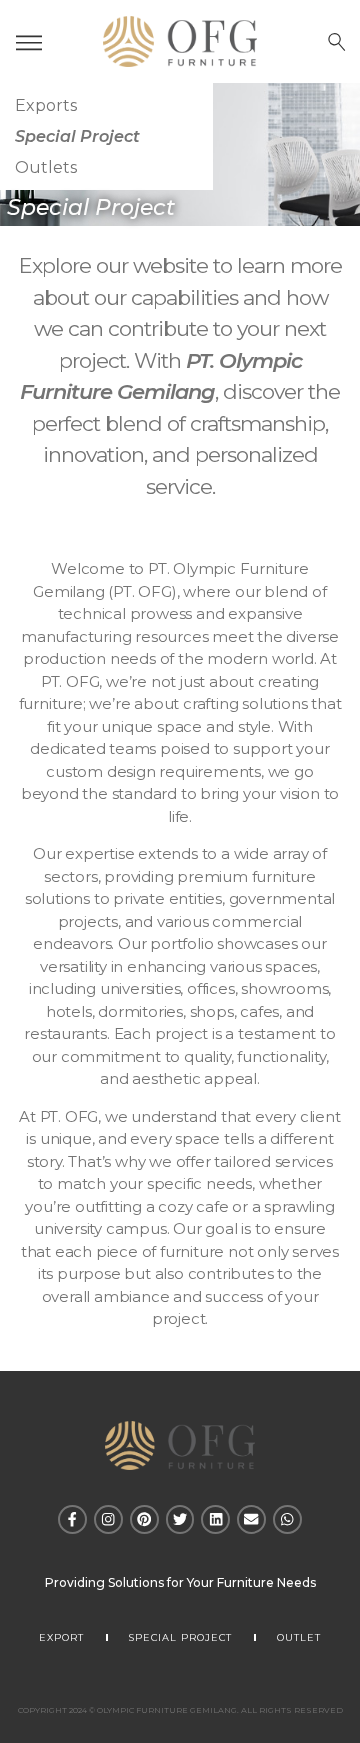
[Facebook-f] (72, 1519)
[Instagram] (108, 1519)
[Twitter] (180, 1519)
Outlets (46, 167)
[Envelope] (251, 1519)
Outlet (299, 1637)
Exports (46, 105)
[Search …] (337, 42)
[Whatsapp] (287, 1519)
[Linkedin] (215, 1519)
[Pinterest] (144, 1519)
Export (61, 1637)
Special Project (180, 1637)
